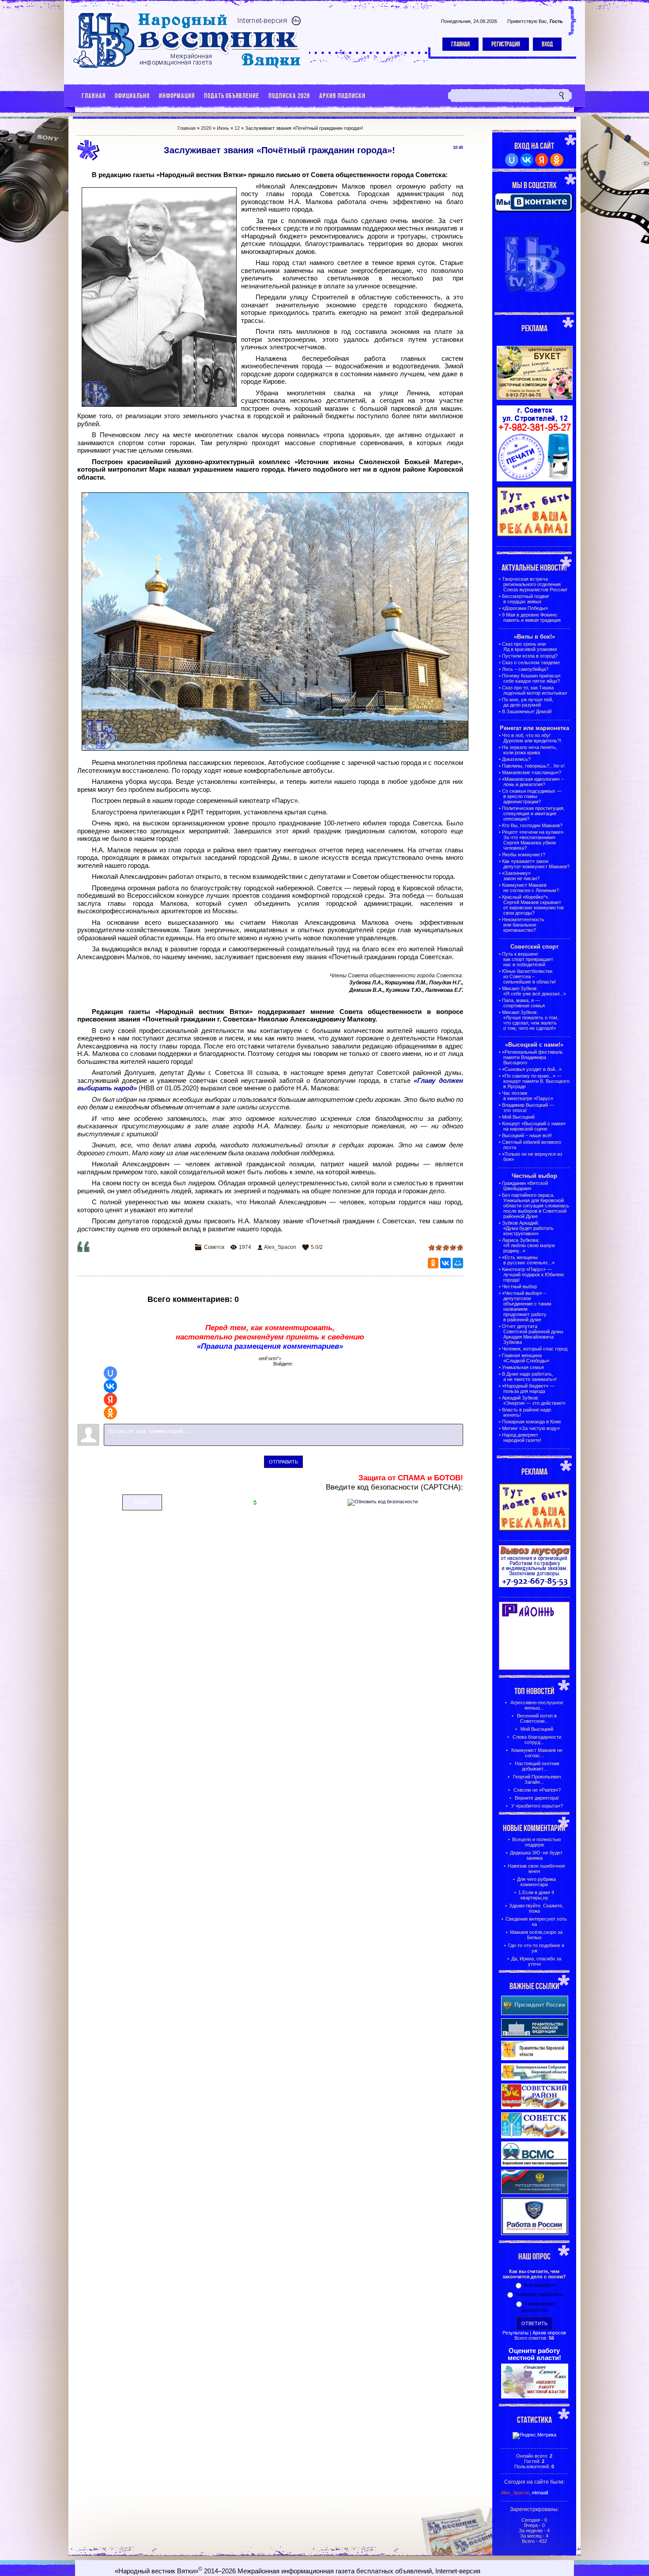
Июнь (223, 128)
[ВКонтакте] (445, 1263)
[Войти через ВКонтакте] (110, 1386)
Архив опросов (549, 2333)
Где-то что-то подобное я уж (536, 1948)
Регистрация (506, 44)
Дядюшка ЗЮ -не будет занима (536, 1855)
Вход (547, 44)
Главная (460, 44)
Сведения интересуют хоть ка (536, 1922)
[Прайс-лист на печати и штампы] (535, 480)
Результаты (515, 2333)
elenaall (540, 2493)
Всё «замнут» (540, 2285)
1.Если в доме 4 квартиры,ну (536, 1895)
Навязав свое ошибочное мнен (536, 1869)
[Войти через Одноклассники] (110, 1413)
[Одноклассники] (433, 1263)
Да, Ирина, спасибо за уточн (536, 1961)
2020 (206, 128)
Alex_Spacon (280, 1247)
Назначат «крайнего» (540, 2294)
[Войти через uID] (110, 1373)
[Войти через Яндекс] (110, 1400)
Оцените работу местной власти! (534, 2354)
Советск (214, 1247)
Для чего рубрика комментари (536, 1882)
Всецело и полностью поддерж (536, 1842)
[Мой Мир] (458, 1263)
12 (237, 128)
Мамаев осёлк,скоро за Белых (536, 1935)
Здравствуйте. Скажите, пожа (536, 1908)
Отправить (283, 1462)
